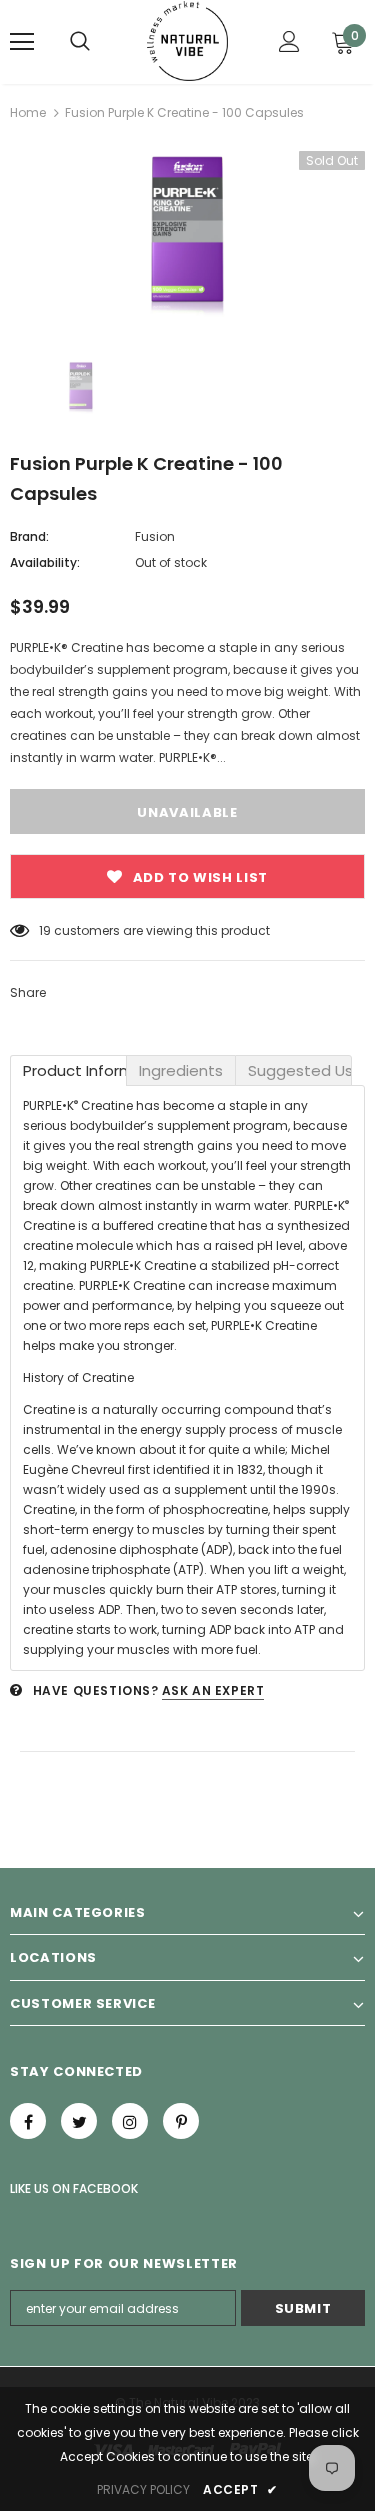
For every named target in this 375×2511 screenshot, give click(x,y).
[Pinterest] (181, 2121)
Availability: (45, 562)
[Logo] (187, 41)
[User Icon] (289, 41)
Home (28, 112)
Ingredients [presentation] (181, 1070)
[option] (187, 234)
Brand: (29, 536)
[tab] (68, 1070)
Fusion (155, 536)
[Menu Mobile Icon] (22, 42)
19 (45, 930)
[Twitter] (79, 2121)
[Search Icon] (80, 42)
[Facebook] (28, 2121)
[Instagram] (130, 2121)
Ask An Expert (213, 1690)
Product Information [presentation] (75, 1070)
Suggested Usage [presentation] (300, 1070)
